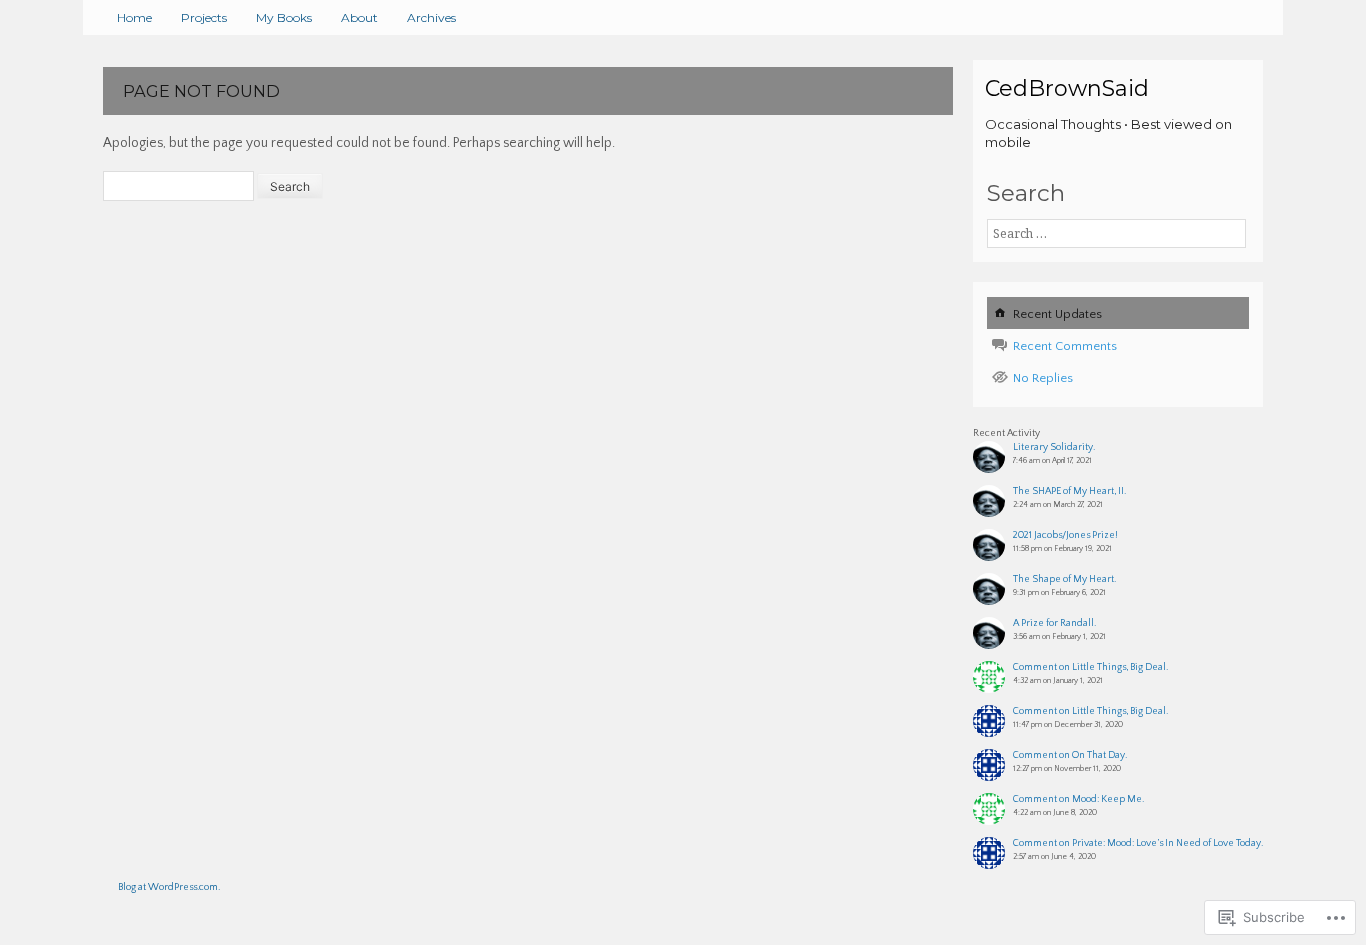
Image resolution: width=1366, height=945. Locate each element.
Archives (431, 17)
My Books (284, 17)
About (359, 17)
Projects (204, 17)
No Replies (1043, 378)
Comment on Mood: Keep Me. (1078, 799)
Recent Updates (1057, 314)
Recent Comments (1065, 346)
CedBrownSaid (1067, 88)
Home (134, 17)
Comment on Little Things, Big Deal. (1090, 667)
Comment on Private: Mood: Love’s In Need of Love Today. (1138, 843)
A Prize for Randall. (1054, 623)
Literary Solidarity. (1054, 447)
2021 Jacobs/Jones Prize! (1065, 535)
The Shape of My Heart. (1064, 579)
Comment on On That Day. (1070, 755)
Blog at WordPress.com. (169, 887)
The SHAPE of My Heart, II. (1069, 491)
